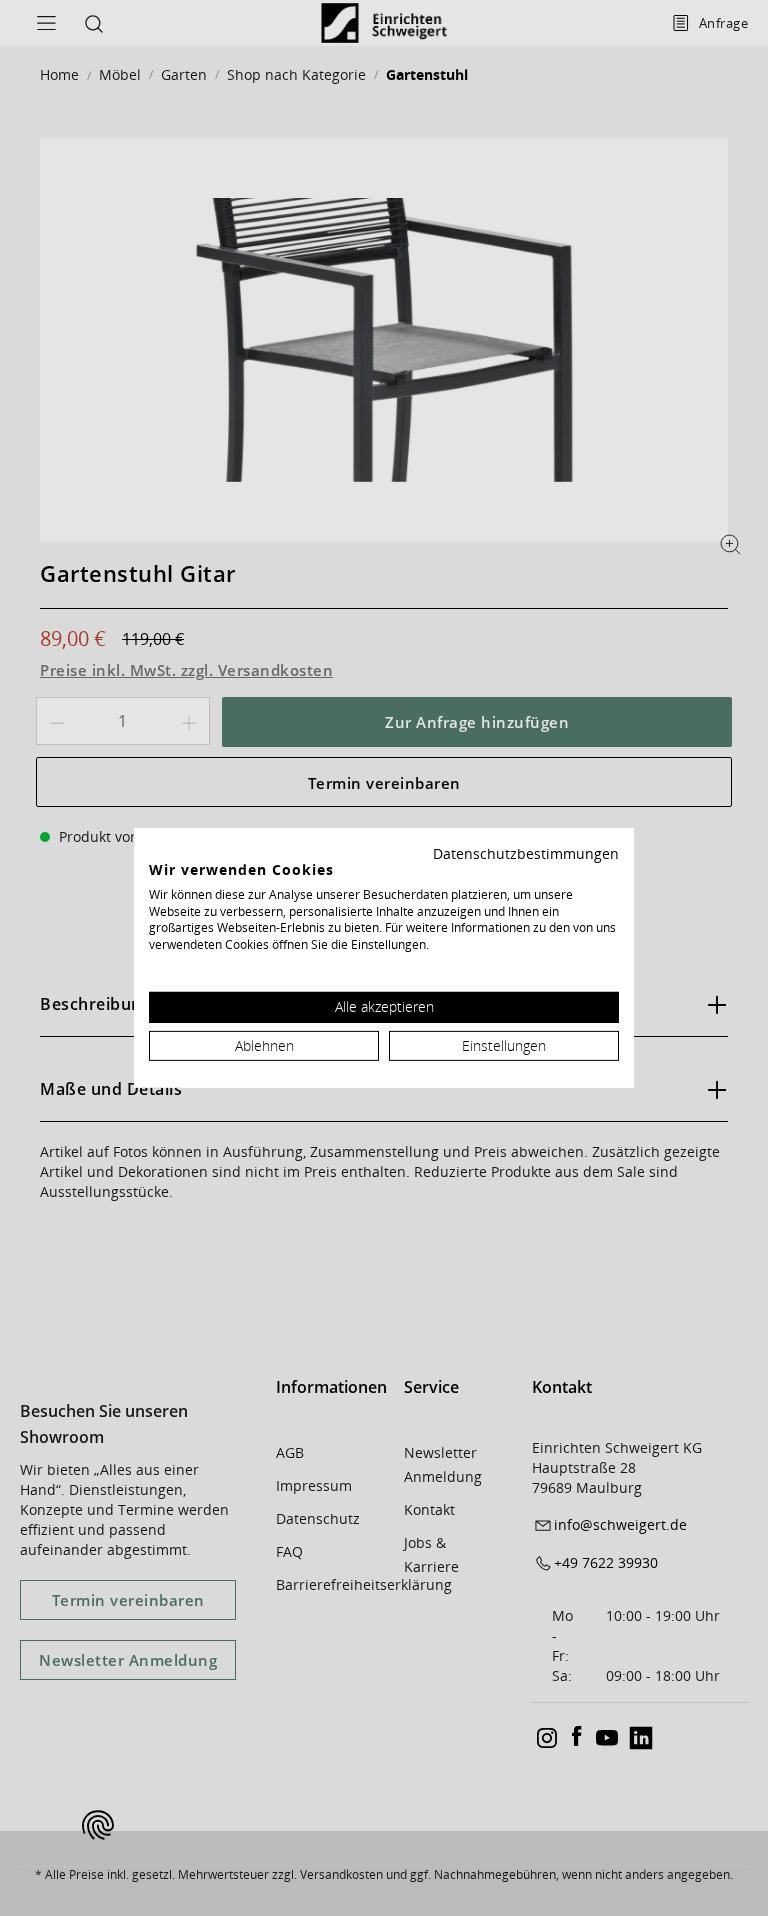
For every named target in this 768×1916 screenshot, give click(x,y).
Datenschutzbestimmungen (526, 853)
